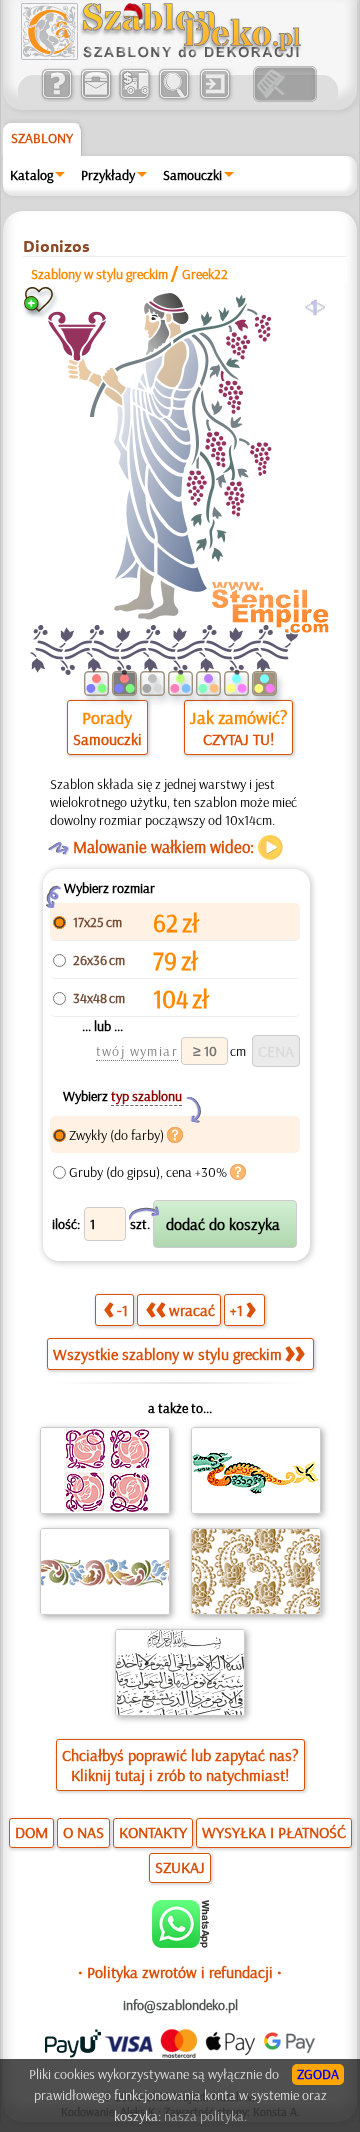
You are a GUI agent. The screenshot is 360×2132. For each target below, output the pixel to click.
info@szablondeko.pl (180, 2005)
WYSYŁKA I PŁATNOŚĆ (274, 1832)
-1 (122, 1310)
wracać (192, 1310)
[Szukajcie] (173, 97)
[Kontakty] (95, 97)
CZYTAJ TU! (238, 739)
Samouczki (192, 175)
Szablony (42, 138)
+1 (236, 1310)
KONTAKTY (153, 1832)
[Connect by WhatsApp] (180, 1943)
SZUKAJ (180, 1867)
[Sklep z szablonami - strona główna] (177, 55)
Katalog (31, 175)
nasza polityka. (205, 2116)
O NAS (83, 1832)
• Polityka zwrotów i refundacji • (180, 1972)
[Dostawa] (134, 97)
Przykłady (108, 175)
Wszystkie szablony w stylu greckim (167, 1354)
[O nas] (56, 97)
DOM (31, 1832)
